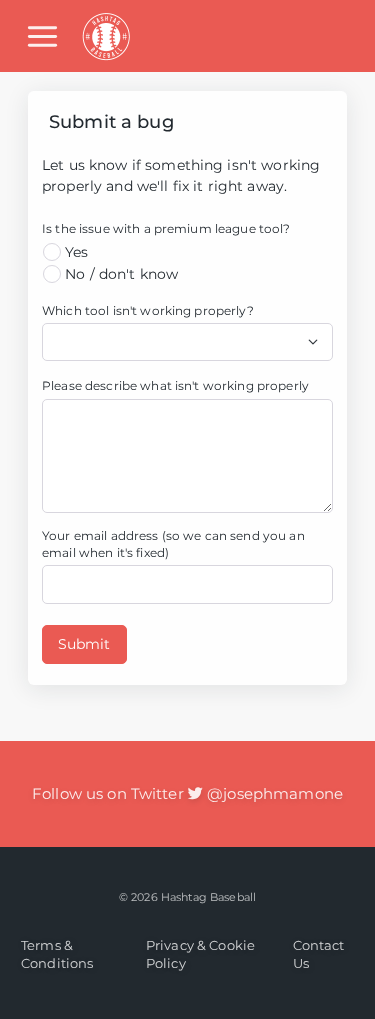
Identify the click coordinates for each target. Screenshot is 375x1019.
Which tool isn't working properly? (148, 310)
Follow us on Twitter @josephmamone (187, 793)
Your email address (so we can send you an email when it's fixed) (173, 544)
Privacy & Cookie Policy (200, 954)
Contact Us (319, 954)
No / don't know (119, 274)
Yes (75, 252)
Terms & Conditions (57, 954)
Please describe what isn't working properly (175, 385)
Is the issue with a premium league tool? (166, 228)
